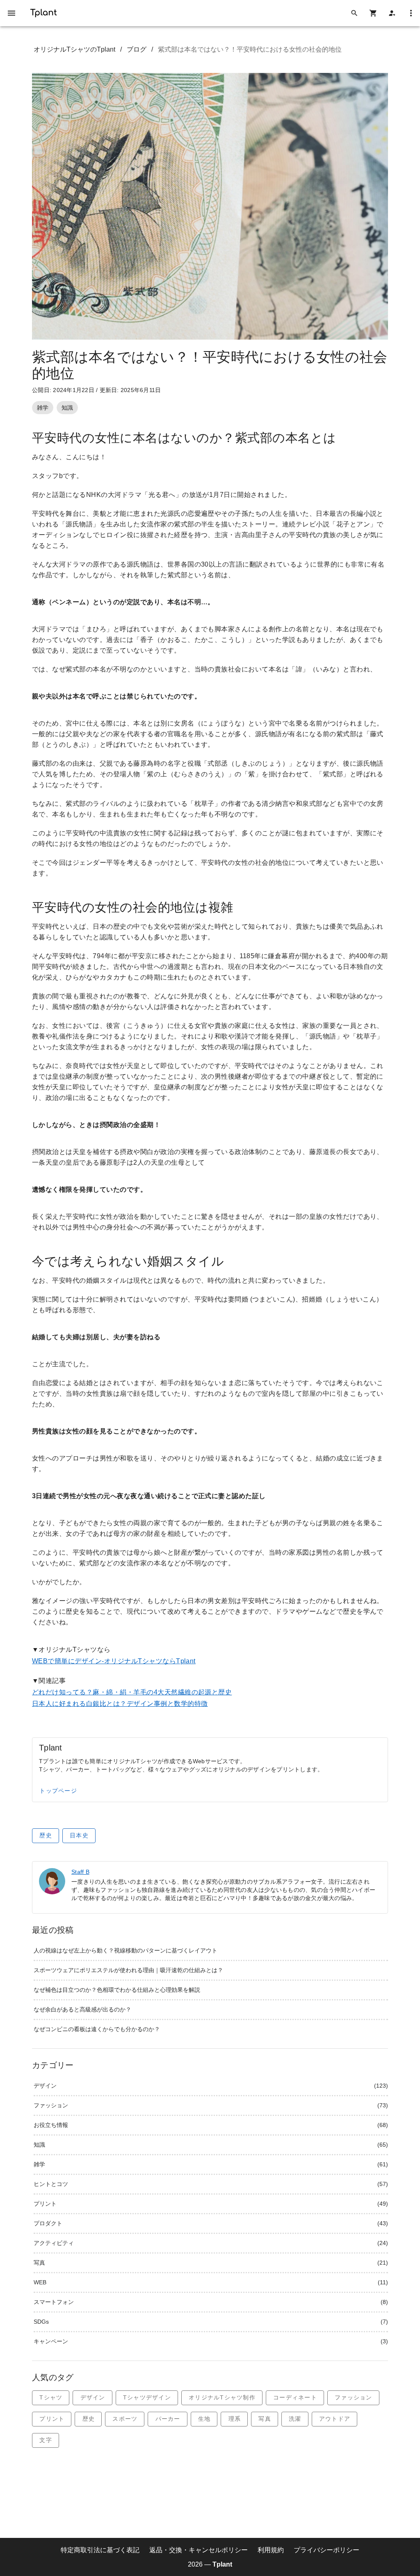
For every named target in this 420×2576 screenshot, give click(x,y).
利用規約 (271, 2550)
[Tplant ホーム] (43, 12)
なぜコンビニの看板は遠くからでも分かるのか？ (97, 2029)
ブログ (137, 49)
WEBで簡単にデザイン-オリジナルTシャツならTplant (114, 1661)
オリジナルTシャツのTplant (74, 49)
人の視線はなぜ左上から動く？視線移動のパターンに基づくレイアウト (126, 1950)
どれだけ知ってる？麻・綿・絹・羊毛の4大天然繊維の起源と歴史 (132, 1692)
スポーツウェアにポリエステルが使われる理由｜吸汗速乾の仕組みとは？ (128, 1970)
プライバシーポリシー (326, 2550)
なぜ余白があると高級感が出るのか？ (82, 2009)
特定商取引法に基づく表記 (100, 2550)
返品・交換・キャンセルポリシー (199, 2550)
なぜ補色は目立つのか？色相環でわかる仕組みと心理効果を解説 (117, 1990)
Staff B (80, 1872)
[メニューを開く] (11, 13)
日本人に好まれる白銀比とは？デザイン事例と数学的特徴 (120, 1704)
